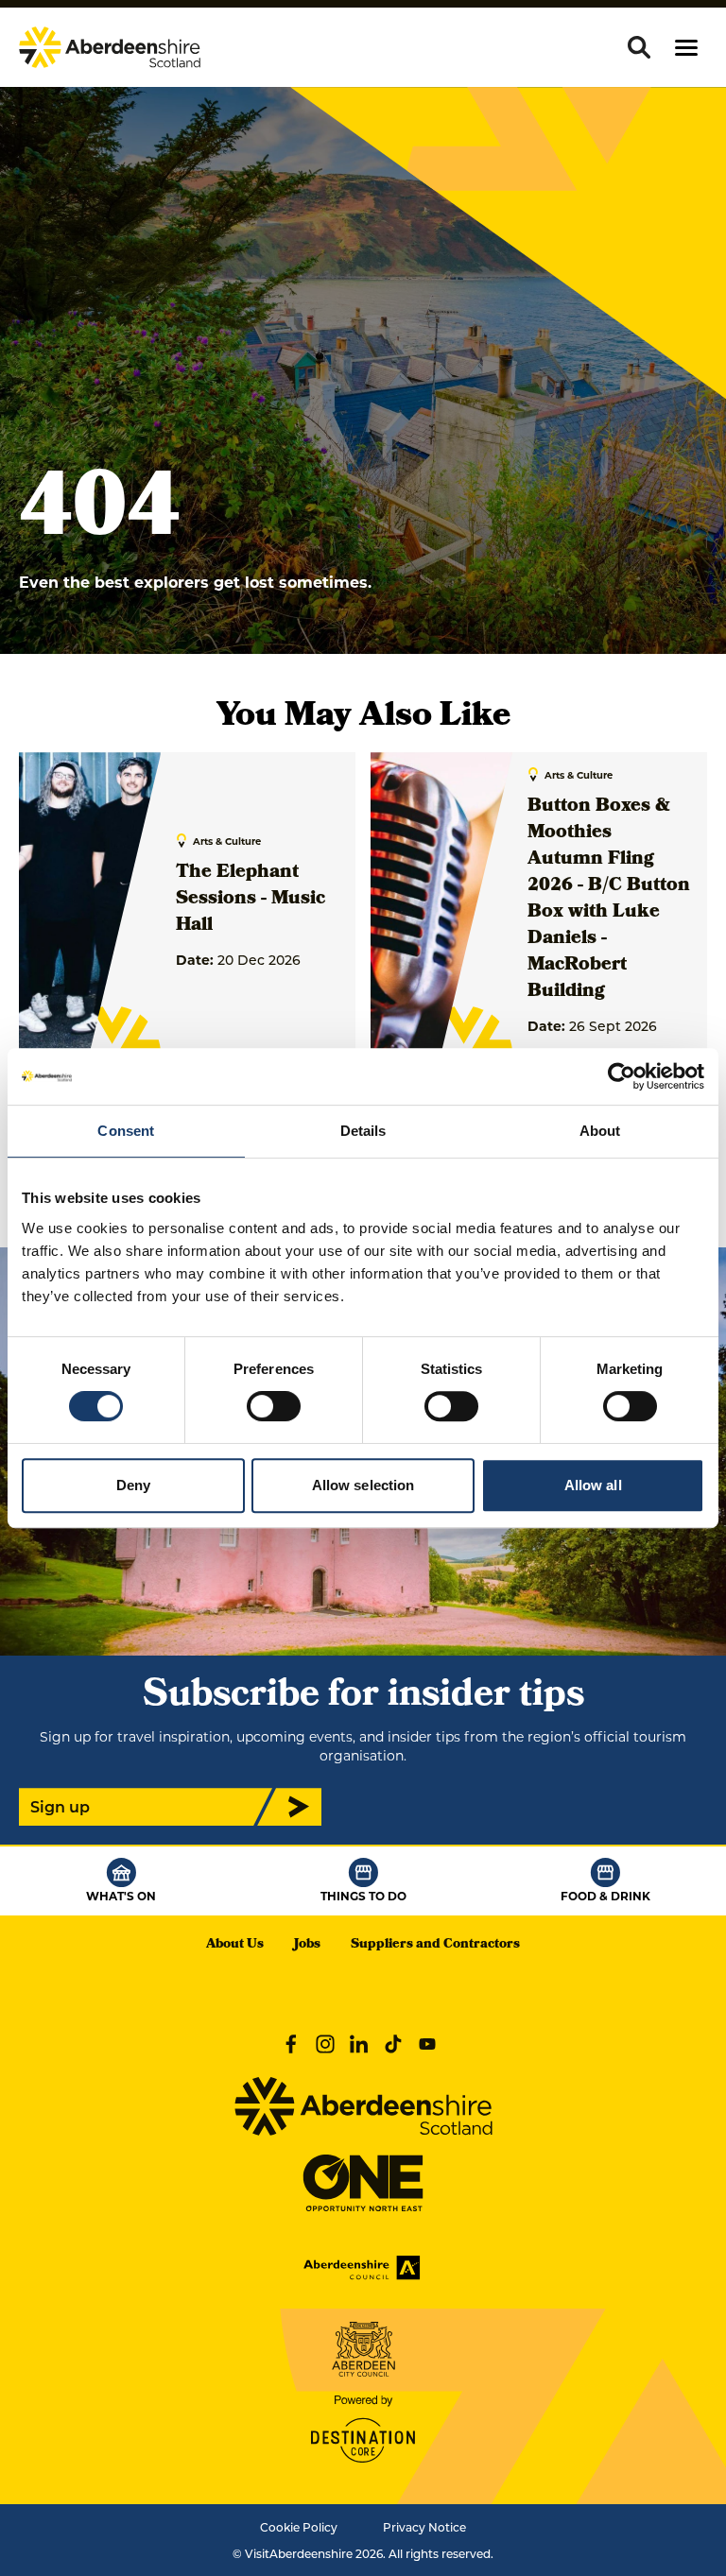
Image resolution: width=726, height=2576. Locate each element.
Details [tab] (363, 1131)
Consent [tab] (126, 1131)
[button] (686, 48)
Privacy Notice (424, 2527)
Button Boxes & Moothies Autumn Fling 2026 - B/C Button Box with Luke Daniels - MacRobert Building (609, 900)
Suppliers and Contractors (435, 1945)
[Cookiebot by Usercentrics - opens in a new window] (622, 1076)
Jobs (307, 1945)
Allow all (593, 1485)
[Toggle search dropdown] (639, 47)
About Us (235, 1945)
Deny (133, 1485)
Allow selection (363, 1485)
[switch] (274, 1406)
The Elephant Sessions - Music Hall (251, 900)
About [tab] (600, 1131)
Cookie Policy (299, 2527)
